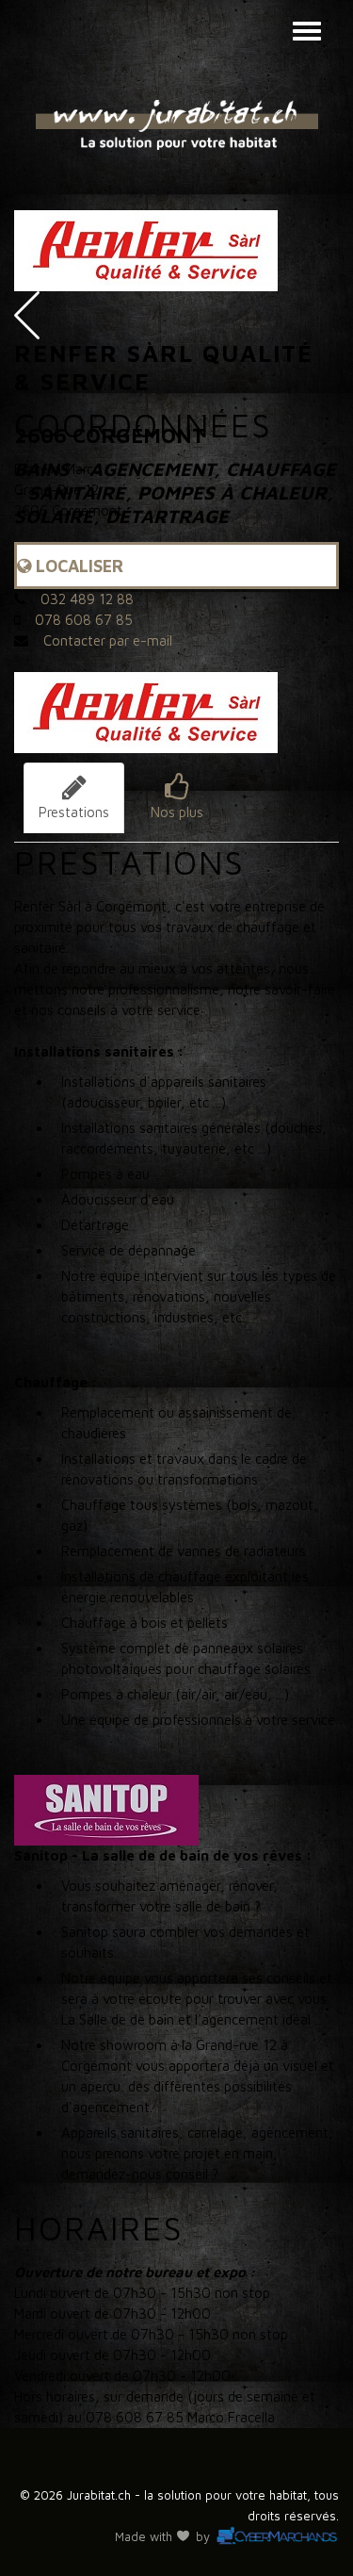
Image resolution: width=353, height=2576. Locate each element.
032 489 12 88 (87, 599)
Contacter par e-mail (108, 640)
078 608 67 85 (84, 620)
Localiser (77, 566)
